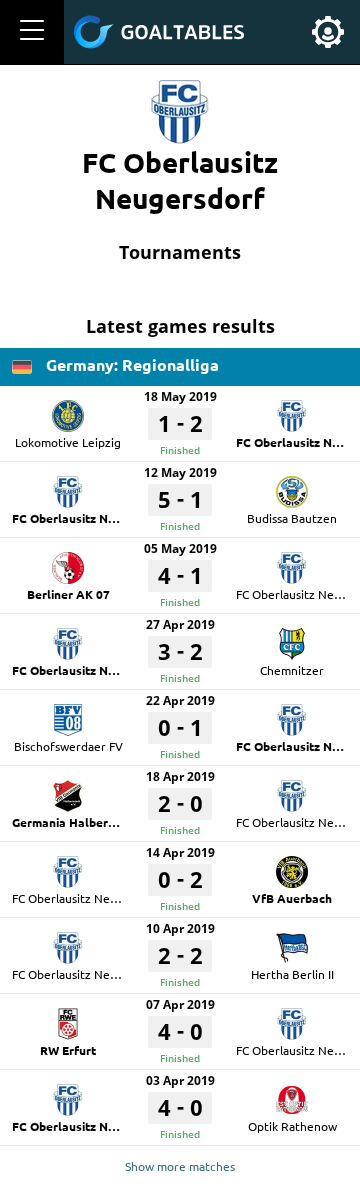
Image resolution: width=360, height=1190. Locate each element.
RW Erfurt (68, 1050)
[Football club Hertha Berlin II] (292, 941)
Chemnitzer (292, 670)
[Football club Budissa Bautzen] (292, 485)
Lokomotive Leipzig (68, 442)
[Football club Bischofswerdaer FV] (68, 713)
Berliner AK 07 (68, 594)
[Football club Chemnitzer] (292, 637)
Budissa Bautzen (292, 518)
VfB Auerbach (292, 898)
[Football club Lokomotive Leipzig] (68, 409)
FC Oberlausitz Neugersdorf (91, 518)
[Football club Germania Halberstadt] (68, 789)
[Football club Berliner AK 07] (68, 561)
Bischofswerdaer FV (68, 746)
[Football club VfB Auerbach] (292, 865)
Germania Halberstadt (75, 822)
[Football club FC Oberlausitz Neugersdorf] (292, 409)
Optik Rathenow (292, 1126)
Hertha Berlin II (292, 974)
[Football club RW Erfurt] (68, 1017)
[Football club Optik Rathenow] (292, 1093)
